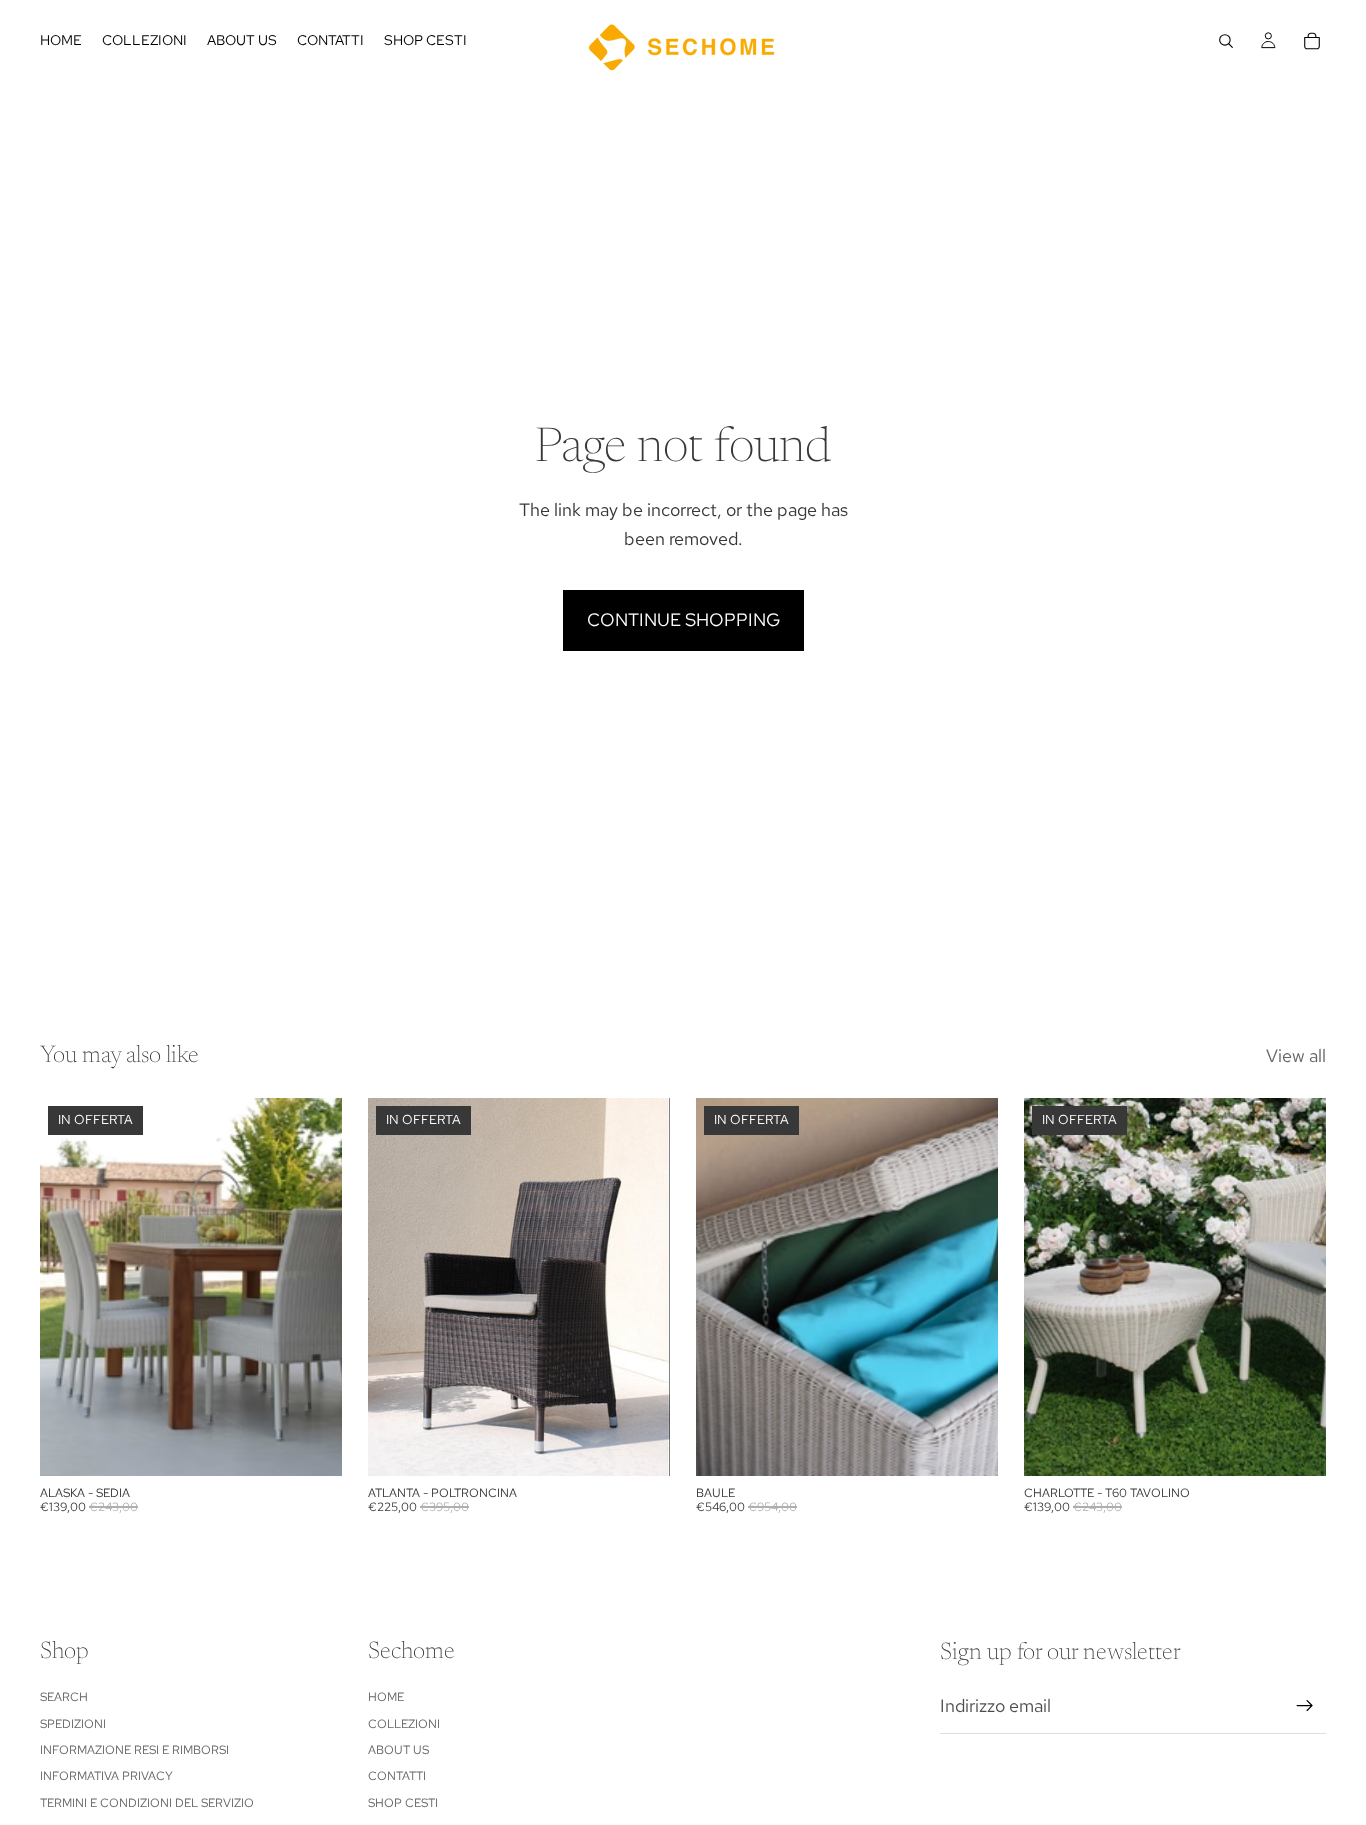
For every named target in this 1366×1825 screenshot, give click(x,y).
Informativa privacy (106, 1776)
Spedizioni (73, 1723)
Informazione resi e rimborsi (134, 1750)
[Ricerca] (1226, 41)
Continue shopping (683, 619)
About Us (398, 1750)
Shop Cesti (403, 1802)
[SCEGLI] (311, 1445)
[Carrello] (1312, 41)
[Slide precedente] (70, 1287)
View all (1296, 1055)
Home (386, 1697)
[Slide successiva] (312, 1287)
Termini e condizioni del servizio (147, 1802)
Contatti (397, 1776)
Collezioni (404, 1723)
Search (64, 1697)
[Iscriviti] (1305, 1706)
